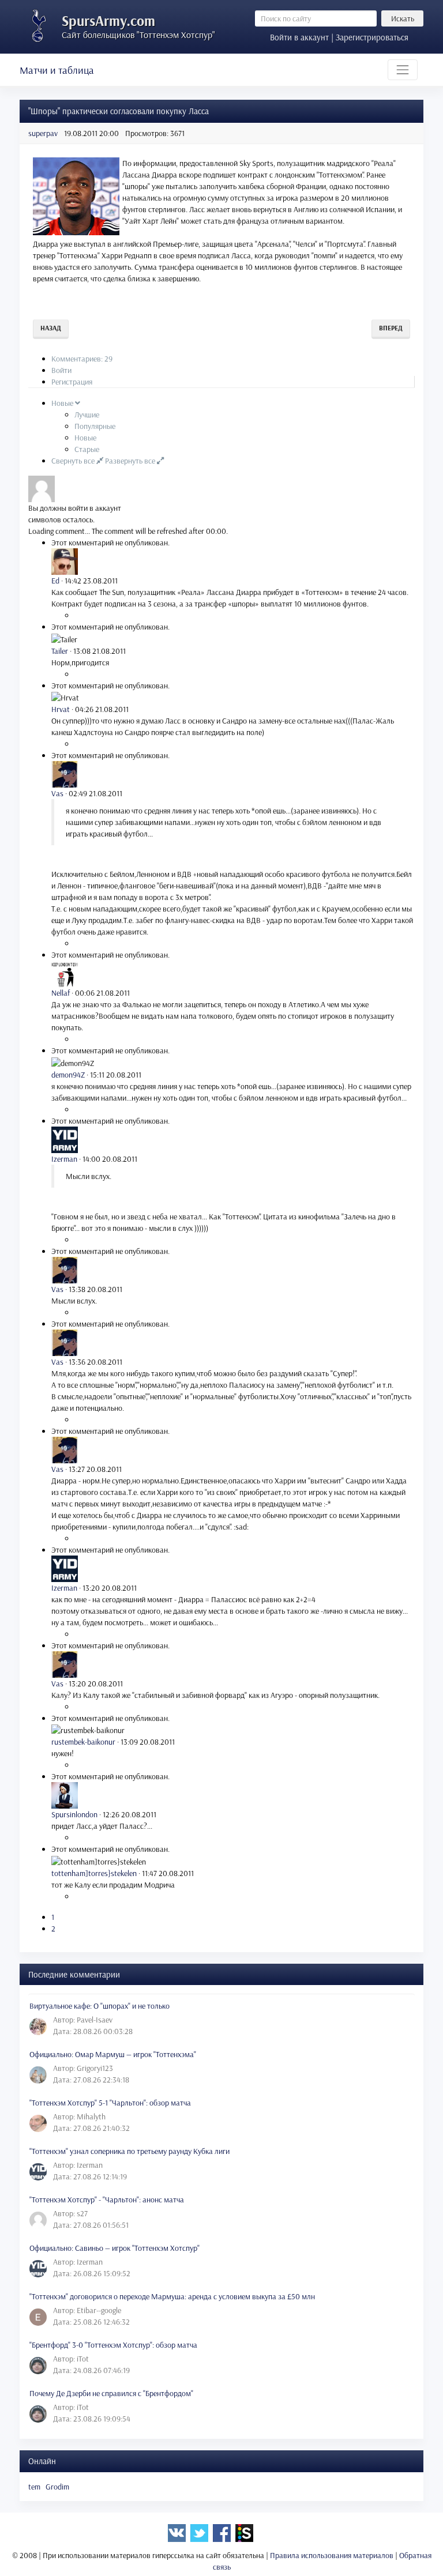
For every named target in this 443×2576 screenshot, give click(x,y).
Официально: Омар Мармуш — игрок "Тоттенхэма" (113, 2054)
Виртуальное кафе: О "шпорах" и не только (100, 2006)
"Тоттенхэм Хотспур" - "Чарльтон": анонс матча (107, 2200)
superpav (43, 133)
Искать (403, 18)
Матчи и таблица (57, 70)
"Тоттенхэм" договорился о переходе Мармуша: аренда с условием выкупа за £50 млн (172, 2296)
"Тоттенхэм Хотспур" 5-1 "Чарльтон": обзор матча (110, 2103)
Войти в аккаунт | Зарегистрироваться (339, 37)
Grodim (57, 2487)
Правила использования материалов (332, 2555)
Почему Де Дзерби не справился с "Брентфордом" (111, 2393)
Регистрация (72, 382)
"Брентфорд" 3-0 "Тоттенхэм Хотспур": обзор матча (113, 2345)
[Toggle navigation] (403, 70)
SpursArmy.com (108, 20)
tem (34, 2487)
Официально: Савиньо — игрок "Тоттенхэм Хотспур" (114, 2248)
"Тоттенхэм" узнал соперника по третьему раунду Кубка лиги (129, 2151)
